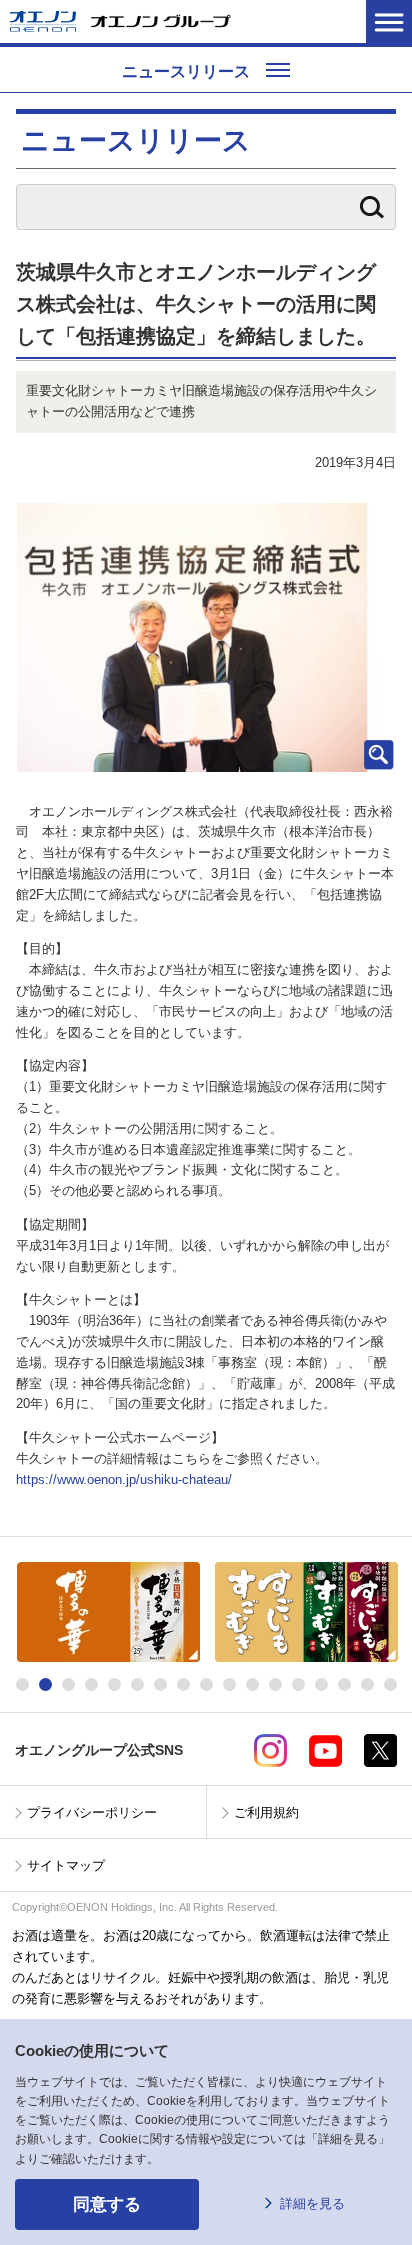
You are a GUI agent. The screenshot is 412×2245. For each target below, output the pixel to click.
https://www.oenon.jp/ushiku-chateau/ (124, 1479)
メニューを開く (389, 21)
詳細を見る (312, 2203)
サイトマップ (66, 1865)
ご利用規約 (266, 1812)
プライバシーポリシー (92, 1812)
